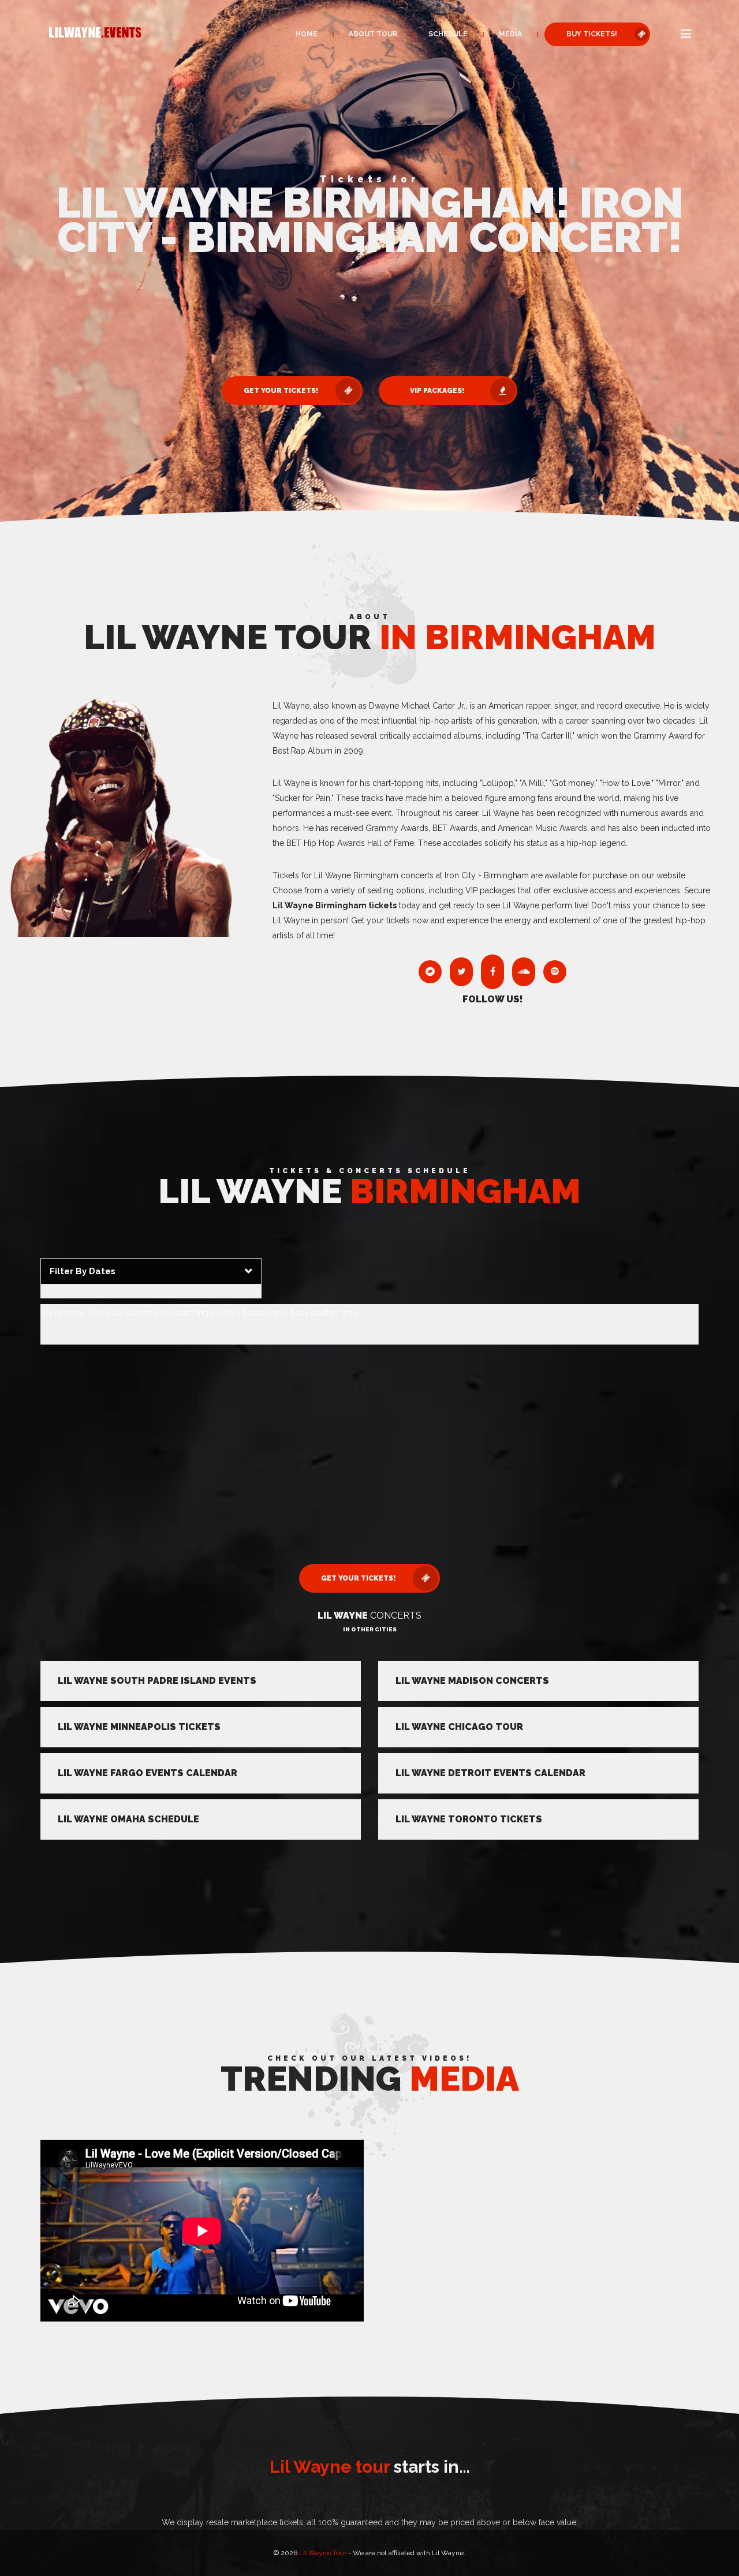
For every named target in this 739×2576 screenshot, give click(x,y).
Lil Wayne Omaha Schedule (128, 1819)
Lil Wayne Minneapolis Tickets (139, 1727)
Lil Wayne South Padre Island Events (157, 1681)
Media (510, 34)
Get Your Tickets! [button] (281, 391)
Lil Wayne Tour (323, 2553)
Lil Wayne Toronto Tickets (469, 1819)
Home (307, 34)
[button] (686, 35)
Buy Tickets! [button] (592, 34)
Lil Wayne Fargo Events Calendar (148, 1773)
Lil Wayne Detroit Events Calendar (490, 1773)
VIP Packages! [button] (437, 391)
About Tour (373, 34)
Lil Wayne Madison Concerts (472, 1681)
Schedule (448, 34)
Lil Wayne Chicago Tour (459, 1727)
